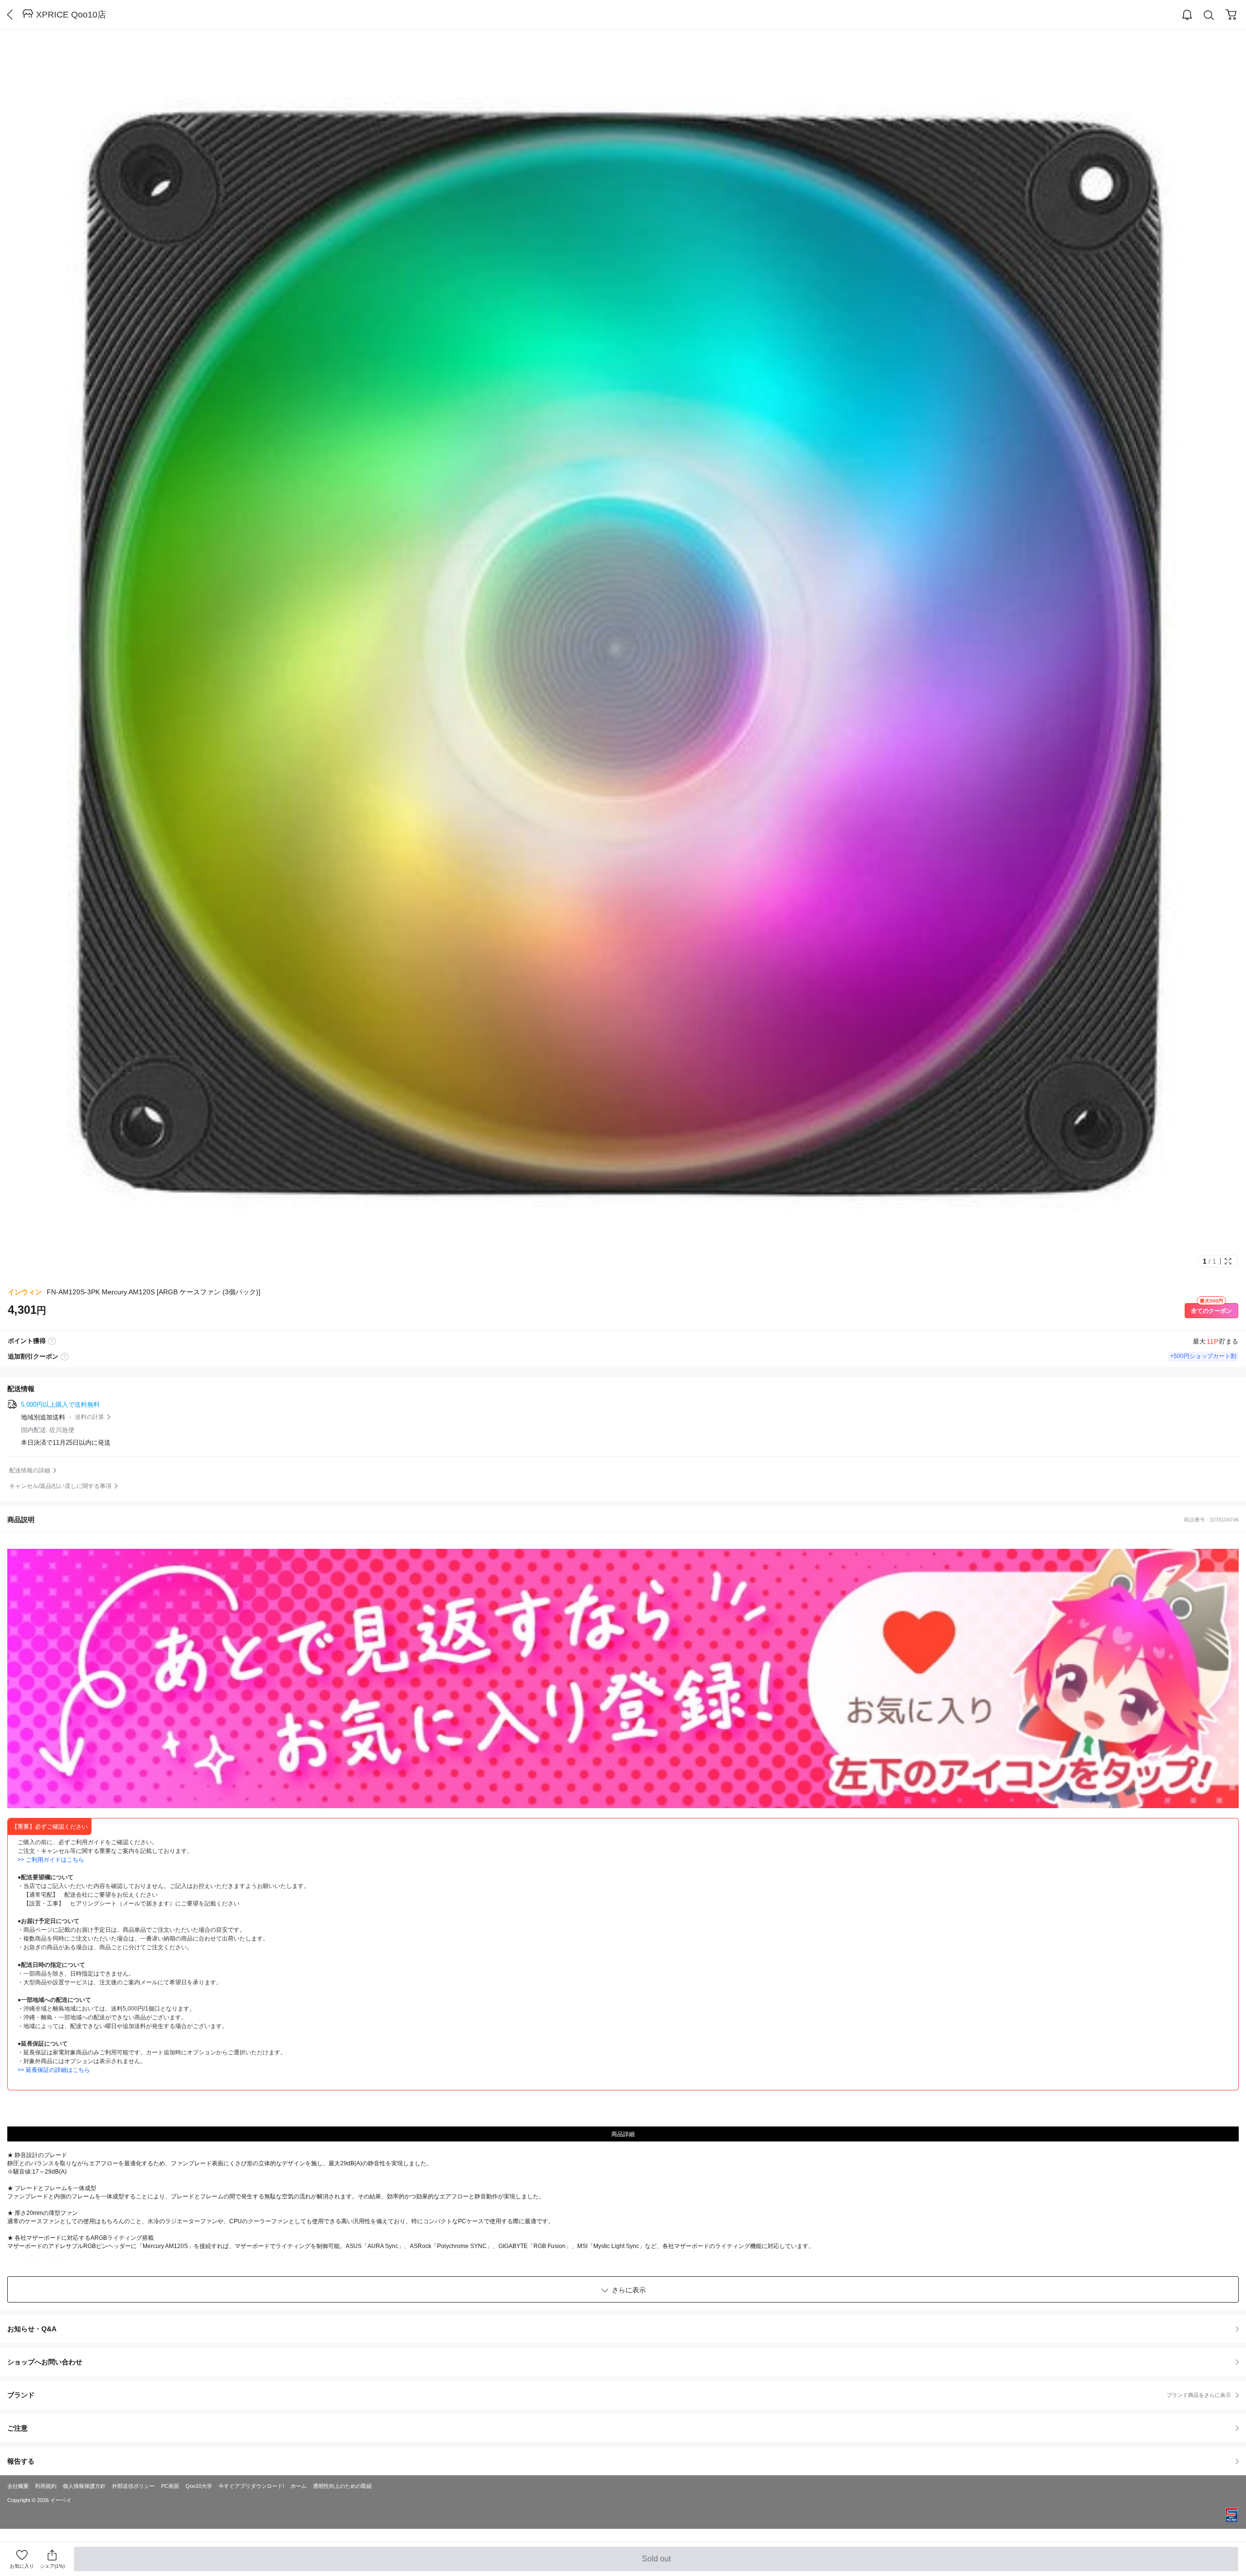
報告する (21, 2461)
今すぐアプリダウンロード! (251, 2486)
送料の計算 (90, 1417)
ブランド (619, 2395)
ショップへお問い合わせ (627, 2362)
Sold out (657, 2563)
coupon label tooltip (65, 1357)
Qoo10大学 (199, 2486)
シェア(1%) (52, 2566)
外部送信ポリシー (133, 2486)
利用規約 (46, 2486)
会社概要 (18, 2486)
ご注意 (18, 2428)
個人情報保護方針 (84, 2486)
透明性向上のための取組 (342, 2486)
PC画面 (170, 2486)
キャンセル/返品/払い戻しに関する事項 (60, 1486)
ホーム (299, 2486)
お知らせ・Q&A (32, 2329)
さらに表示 (629, 2290)
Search (1209, 15)
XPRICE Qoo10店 (71, 15)
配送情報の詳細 (30, 1470)
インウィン (25, 1292)
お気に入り (22, 2566)
